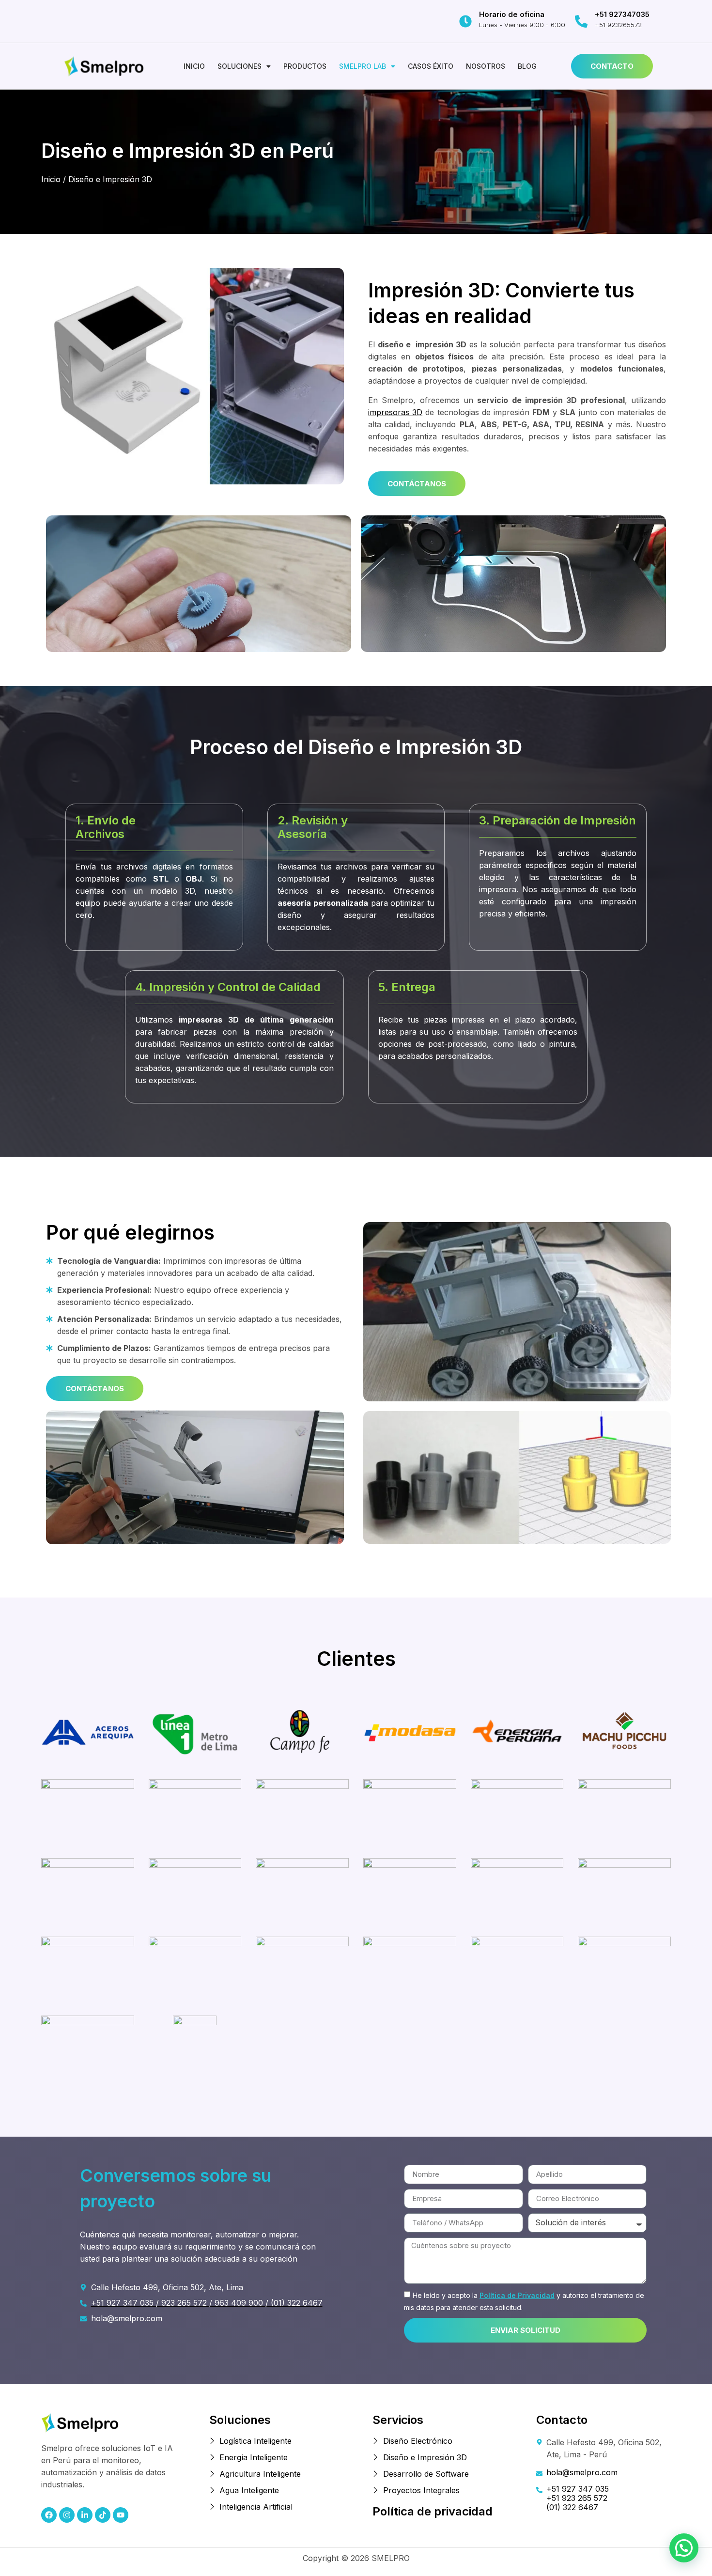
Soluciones (240, 66)
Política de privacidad (433, 2511)
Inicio (194, 66)
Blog (527, 66)
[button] (244, 66)
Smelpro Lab (363, 66)
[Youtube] (121, 2515)
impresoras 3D (395, 412)
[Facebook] (49, 2515)
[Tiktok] (103, 2515)
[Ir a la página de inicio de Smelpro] (104, 66)
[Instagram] (67, 2515)
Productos (305, 66)
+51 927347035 (622, 14)
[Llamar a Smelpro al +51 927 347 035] (581, 21)
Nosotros (486, 66)
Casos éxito (431, 66)
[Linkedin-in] (85, 2515)
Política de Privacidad (517, 2295)
